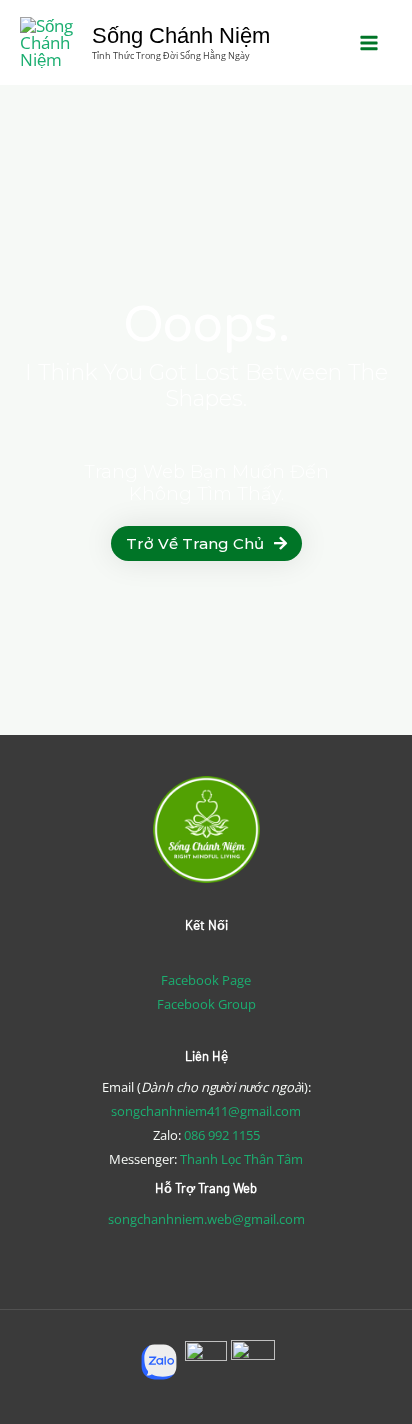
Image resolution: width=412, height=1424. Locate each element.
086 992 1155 (222, 1135)
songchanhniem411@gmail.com (206, 1111)
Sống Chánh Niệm (181, 35)
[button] (206, 543)
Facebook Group (206, 1004)
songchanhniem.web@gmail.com (206, 1219)
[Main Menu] (370, 43)
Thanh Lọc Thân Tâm (241, 1159)
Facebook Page (206, 980)
